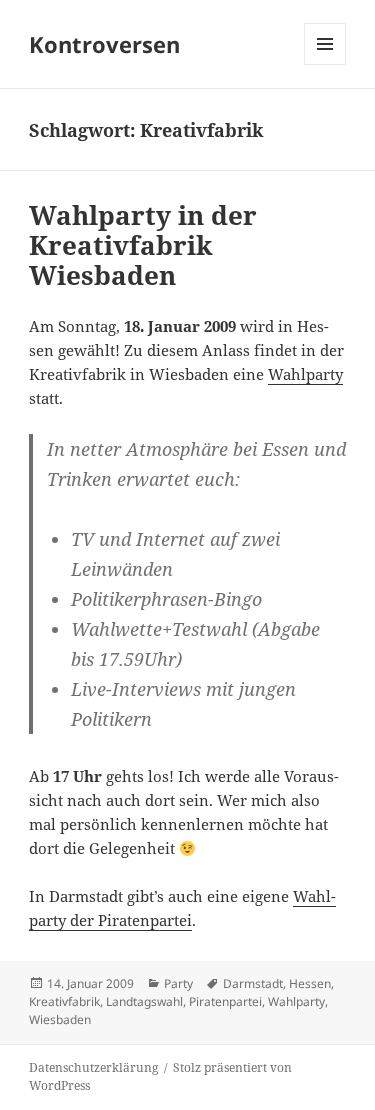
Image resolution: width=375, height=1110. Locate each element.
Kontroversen (104, 44)
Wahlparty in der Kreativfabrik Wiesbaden (143, 245)
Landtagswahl (144, 1001)
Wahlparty (305, 374)
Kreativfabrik (64, 1001)
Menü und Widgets (325, 64)
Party (178, 983)
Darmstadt (253, 983)
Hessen (310, 983)
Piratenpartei (225, 1001)
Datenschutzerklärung (93, 1067)
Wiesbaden (60, 1019)
